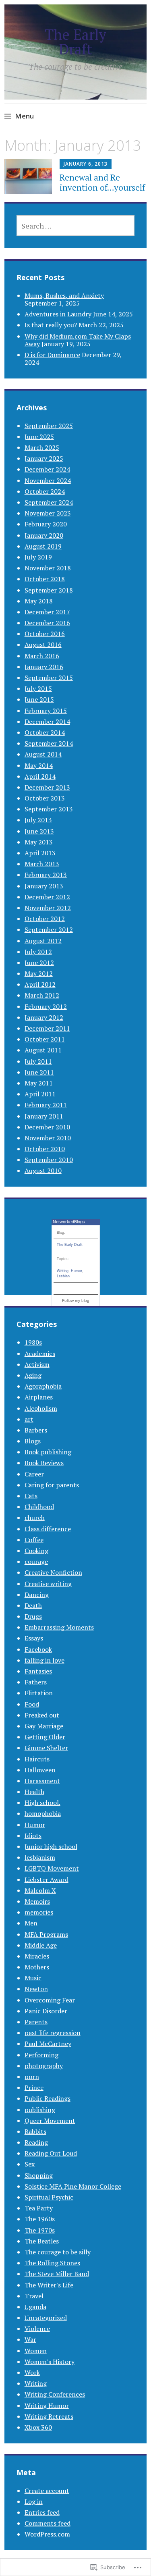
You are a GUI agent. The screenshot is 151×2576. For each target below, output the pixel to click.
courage (36, 1561)
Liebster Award (47, 1880)
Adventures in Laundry (58, 314)
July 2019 (38, 557)
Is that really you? (51, 325)
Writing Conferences (55, 2394)
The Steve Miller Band (57, 2274)
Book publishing (48, 1452)
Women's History (50, 2362)
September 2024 (49, 502)
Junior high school (51, 1846)
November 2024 (48, 480)
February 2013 (46, 875)
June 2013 (39, 831)
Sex (30, 2164)
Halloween (40, 1770)
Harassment (42, 1781)
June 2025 (39, 437)
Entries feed (42, 2512)
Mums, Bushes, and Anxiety (64, 295)
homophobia (43, 1813)
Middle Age (41, 1945)
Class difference (48, 1529)
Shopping (39, 2175)
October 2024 (45, 491)
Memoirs (37, 1901)
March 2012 (42, 995)
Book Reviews (44, 1463)
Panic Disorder (46, 2011)
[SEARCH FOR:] (76, 226)
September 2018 (49, 590)
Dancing (37, 1595)
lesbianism (40, 1857)
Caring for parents (52, 1485)
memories (39, 1912)
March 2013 (42, 864)
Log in (34, 2501)
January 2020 (44, 535)
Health (34, 1792)
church (35, 1518)
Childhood (39, 1507)
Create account (47, 2491)
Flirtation (39, 1693)
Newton (36, 1989)
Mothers (37, 1967)
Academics (40, 1353)
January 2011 (44, 1116)
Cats (31, 1496)
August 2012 (43, 941)
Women (36, 2351)
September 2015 (49, 678)
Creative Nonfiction (53, 1572)
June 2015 (39, 699)
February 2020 (46, 524)
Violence (37, 2329)
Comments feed (48, 2523)
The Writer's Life (49, 2285)
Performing (41, 2055)
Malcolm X (40, 1890)
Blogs (33, 1441)
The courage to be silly (58, 2252)
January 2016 (44, 667)
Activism (37, 1364)
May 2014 (39, 765)
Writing (63, 1271)
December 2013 (47, 787)
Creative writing (48, 1584)
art (29, 1419)
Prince (34, 2087)
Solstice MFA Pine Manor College (73, 2186)
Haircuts (37, 1759)
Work (32, 2372)
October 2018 (45, 579)
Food (32, 1704)
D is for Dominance (52, 355)
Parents (36, 2022)
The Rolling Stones (52, 2263)
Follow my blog (76, 1300)
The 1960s (40, 2219)
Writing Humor (47, 2406)
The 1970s (40, 2230)
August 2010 (43, 1171)
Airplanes (39, 1397)
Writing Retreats (49, 2416)
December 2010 (47, 1127)
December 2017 (47, 612)
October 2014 (45, 732)
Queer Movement (50, 2121)
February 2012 (46, 1006)
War (30, 2339)
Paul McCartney (48, 2044)
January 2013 (44, 886)
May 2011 (39, 1083)
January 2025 (44, 458)
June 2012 (39, 963)
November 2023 (48, 513)
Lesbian (63, 1276)
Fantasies (38, 1671)
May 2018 (39, 601)
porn (32, 2077)
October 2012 (45, 919)
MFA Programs (46, 1934)
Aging (33, 1375)
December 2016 (47, 623)
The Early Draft (75, 42)
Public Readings (48, 2098)
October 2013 (45, 798)
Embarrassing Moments (59, 1627)
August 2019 (43, 546)
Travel (34, 2296)
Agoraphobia (43, 1386)
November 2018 (48, 568)
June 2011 (39, 1072)
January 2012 (44, 1017)
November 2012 (48, 908)
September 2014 (49, 743)
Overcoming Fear (50, 2000)
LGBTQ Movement (52, 1868)
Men (31, 1923)
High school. (42, 1803)
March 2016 (42, 656)
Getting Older (45, 1737)
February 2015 (46, 711)
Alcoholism (41, 1408)
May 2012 (39, 973)
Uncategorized (46, 2318)
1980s (33, 1342)
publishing (40, 2110)
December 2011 (47, 1028)
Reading (36, 2142)
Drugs (33, 1616)
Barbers (36, 1430)
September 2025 (49, 426)
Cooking (36, 1551)
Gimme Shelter (46, 1748)
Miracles (37, 1956)
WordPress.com (47, 2534)
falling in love (44, 1660)
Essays (34, 1638)
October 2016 (45, 634)
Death (33, 1605)
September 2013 (49, 809)
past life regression (53, 2033)
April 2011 (40, 1094)
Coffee (34, 1540)
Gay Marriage (44, 1726)
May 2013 (39, 842)
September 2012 (49, 929)
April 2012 (40, 984)
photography (44, 2066)
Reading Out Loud (51, 2153)
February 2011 (46, 1105)
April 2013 (40, 853)
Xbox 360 (38, 2427)
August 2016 (43, 645)
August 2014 (43, 754)
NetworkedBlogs (69, 1222)
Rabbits (35, 2131)
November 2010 (48, 1138)
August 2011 (43, 1050)
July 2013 (38, 820)
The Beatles (42, 2241)
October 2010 (45, 1149)
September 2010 (49, 1160)
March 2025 (42, 447)
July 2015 (38, 688)
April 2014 (40, 776)
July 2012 (38, 952)
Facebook (38, 1649)
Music (33, 1978)
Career (34, 1474)
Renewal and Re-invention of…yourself (102, 182)
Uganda (35, 2307)
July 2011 (38, 1061)
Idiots (33, 1836)
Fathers (36, 1682)
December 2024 (47, 469)
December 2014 (47, 721)
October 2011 (45, 1039)
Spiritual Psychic (49, 2197)
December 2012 (47, 897)
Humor (76, 1271)
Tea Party (39, 2208)
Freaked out (42, 1715)
